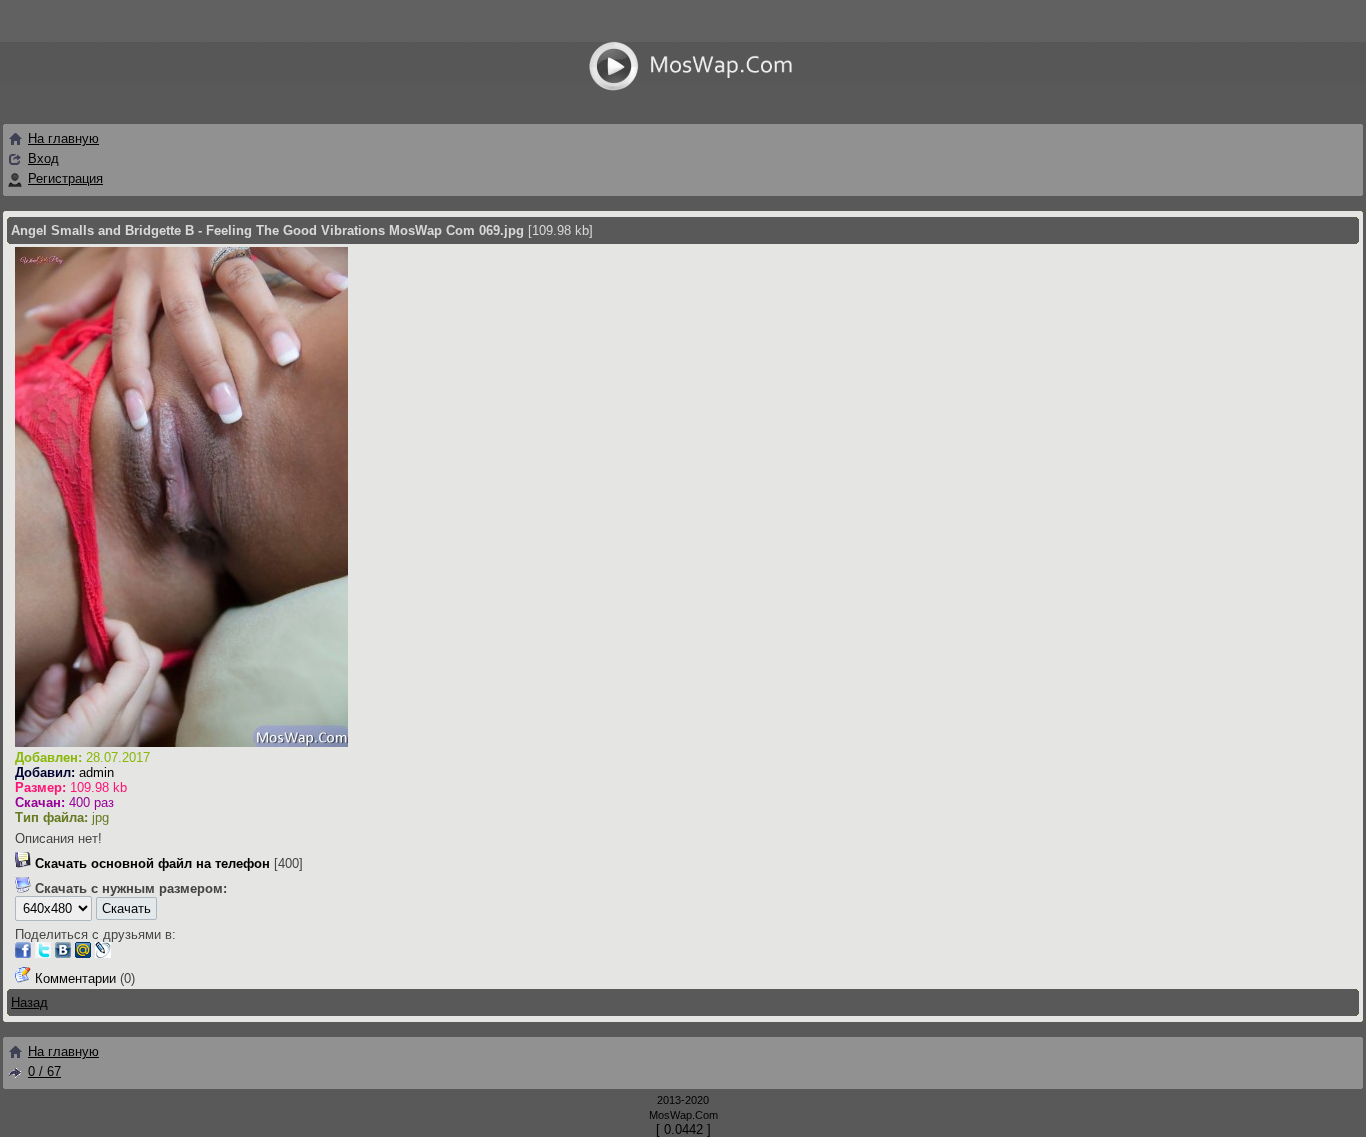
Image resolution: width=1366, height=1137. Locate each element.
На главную (63, 138)
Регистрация (65, 178)
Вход (43, 158)
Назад (29, 1002)
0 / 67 (44, 1071)
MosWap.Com (683, 1115)
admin (96, 772)
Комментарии (75, 978)
